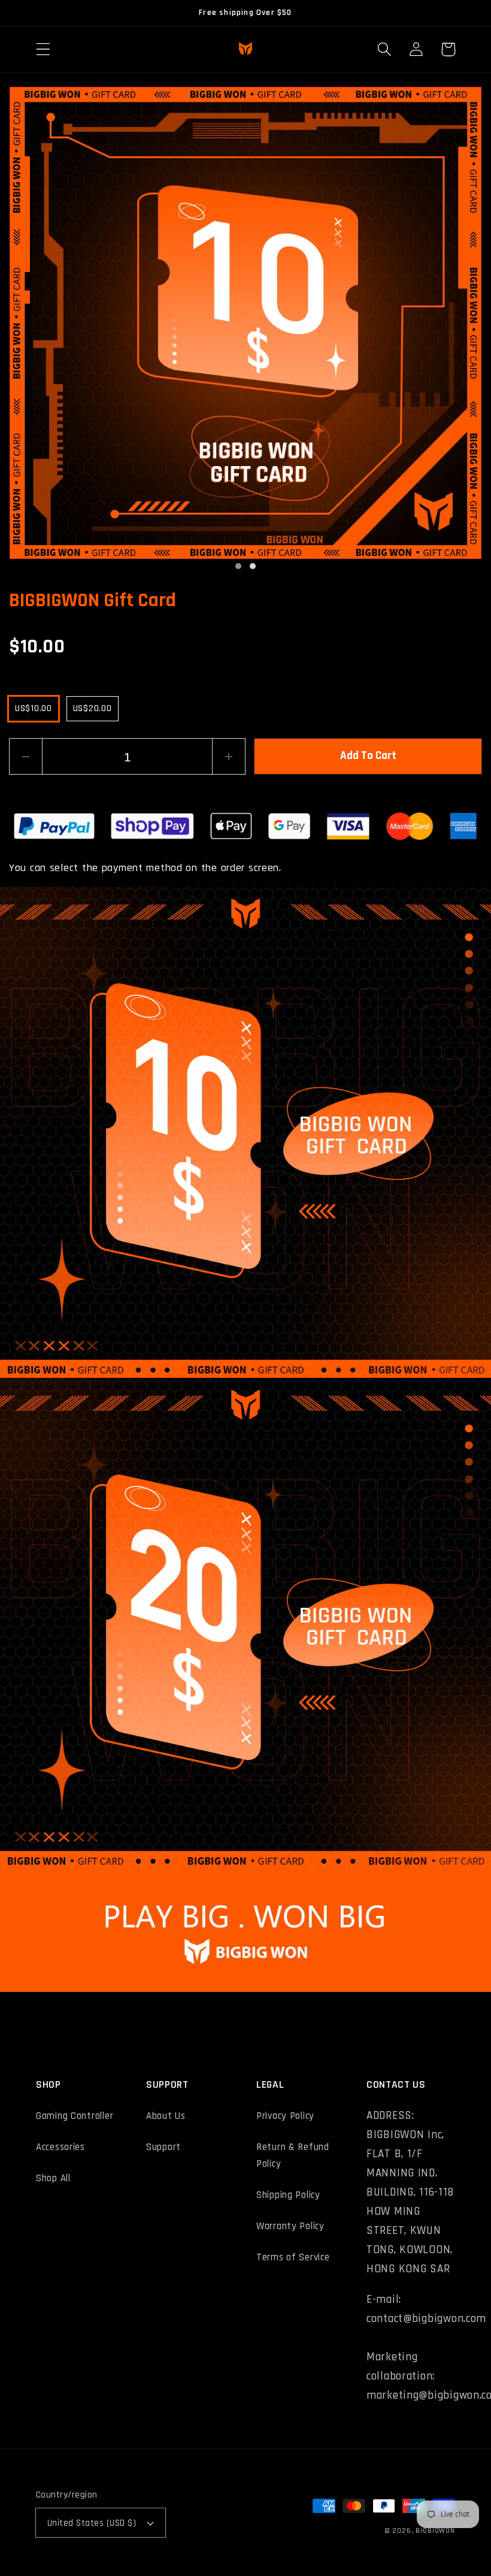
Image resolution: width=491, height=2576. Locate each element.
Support (163, 2147)
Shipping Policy (288, 2195)
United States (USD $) (92, 2523)
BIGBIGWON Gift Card (93, 601)
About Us (166, 2116)
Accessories (60, 2147)
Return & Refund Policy (293, 2155)
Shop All (53, 2178)
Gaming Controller (75, 2116)
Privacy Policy (285, 2116)
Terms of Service (293, 2257)
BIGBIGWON (435, 2531)
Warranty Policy (290, 2226)
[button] (43, 49)
